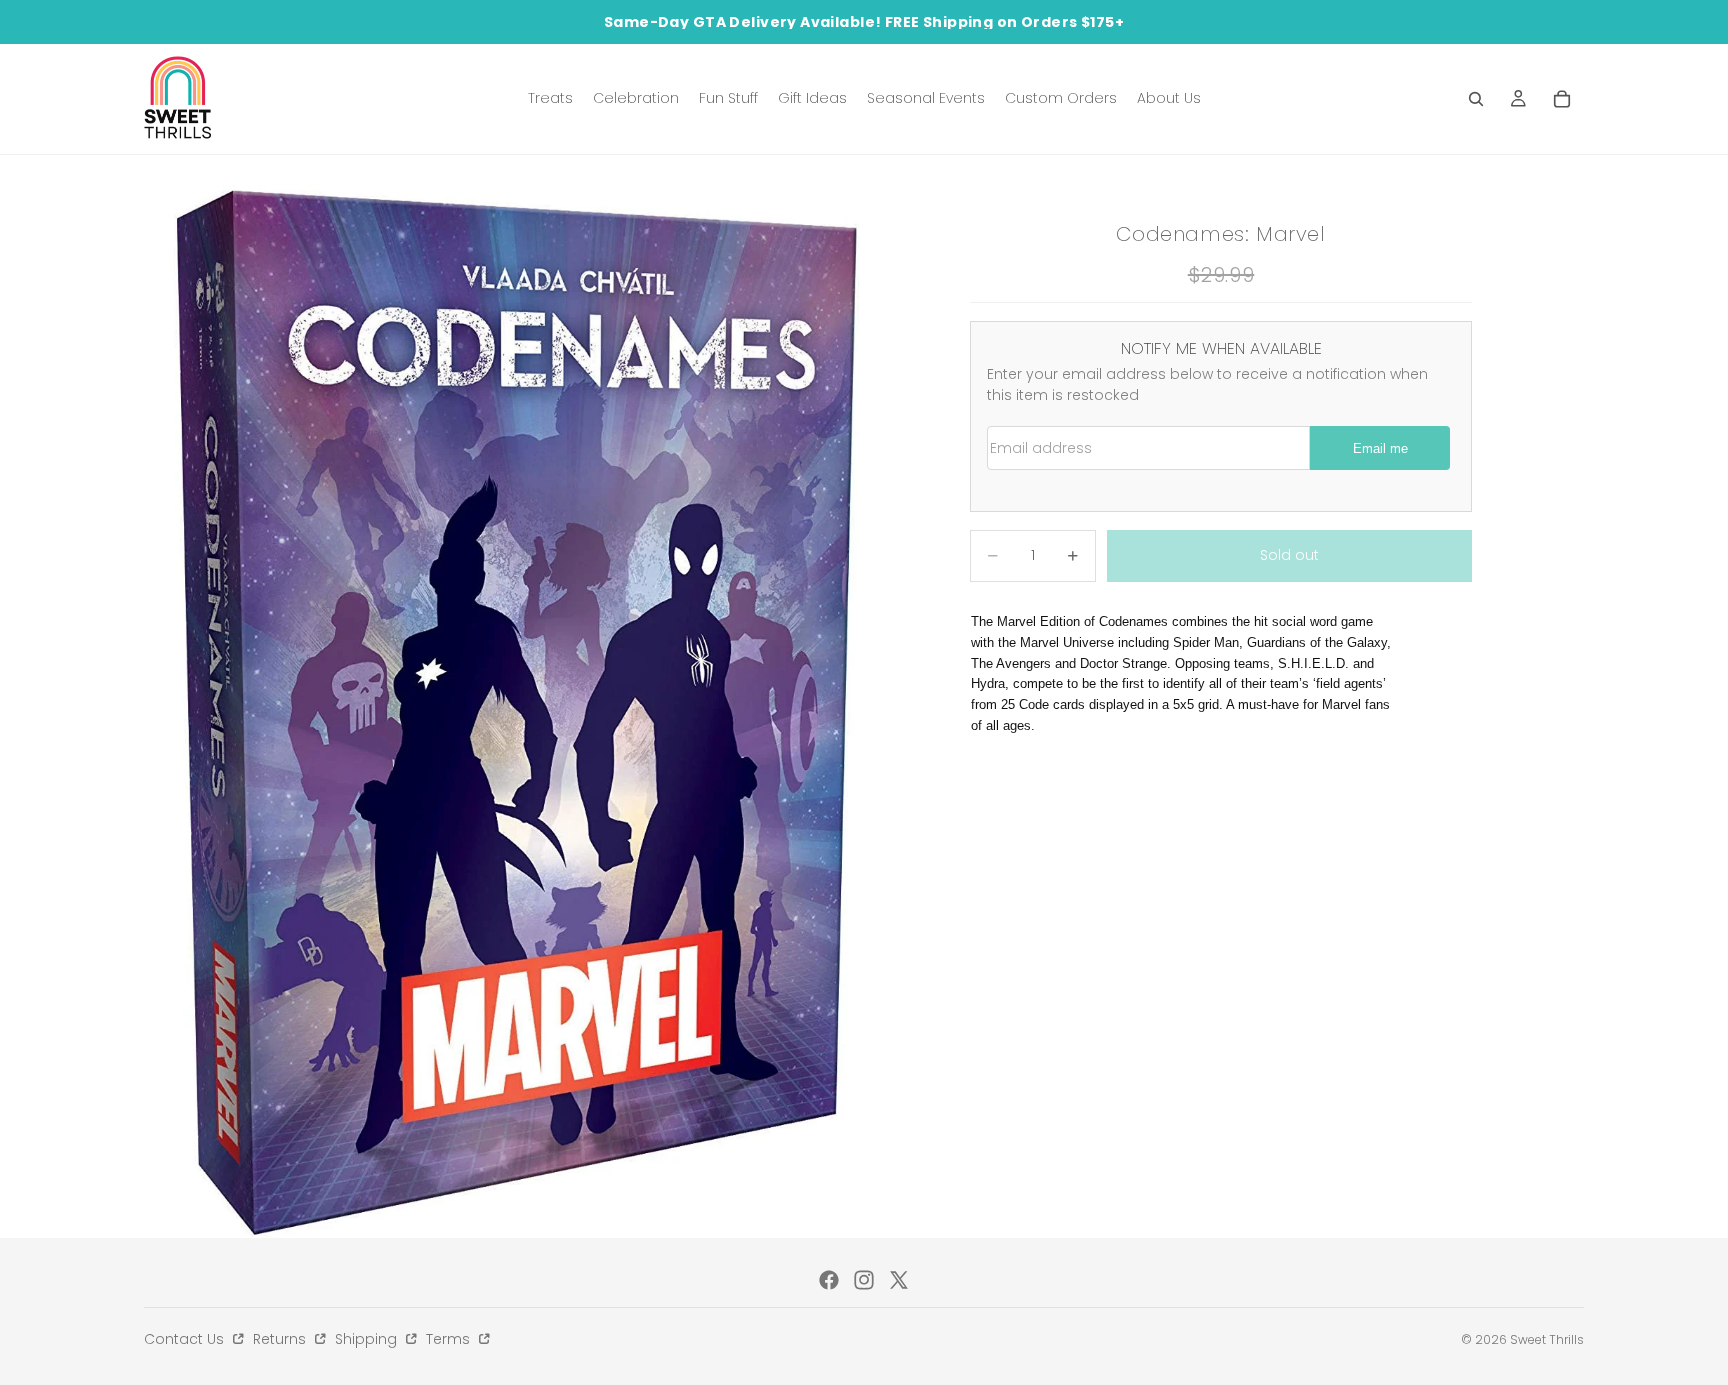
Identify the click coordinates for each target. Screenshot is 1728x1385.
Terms (450, 1339)
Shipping (368, 1339)
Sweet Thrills (1547, 1339)
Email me (1380, 449)
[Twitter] (899, 1280)
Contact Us (186, 1339)
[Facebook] (829, 1280)
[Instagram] (864, 1280)
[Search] (1476, 99)
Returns (281, 1339)
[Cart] (1562, 99)
